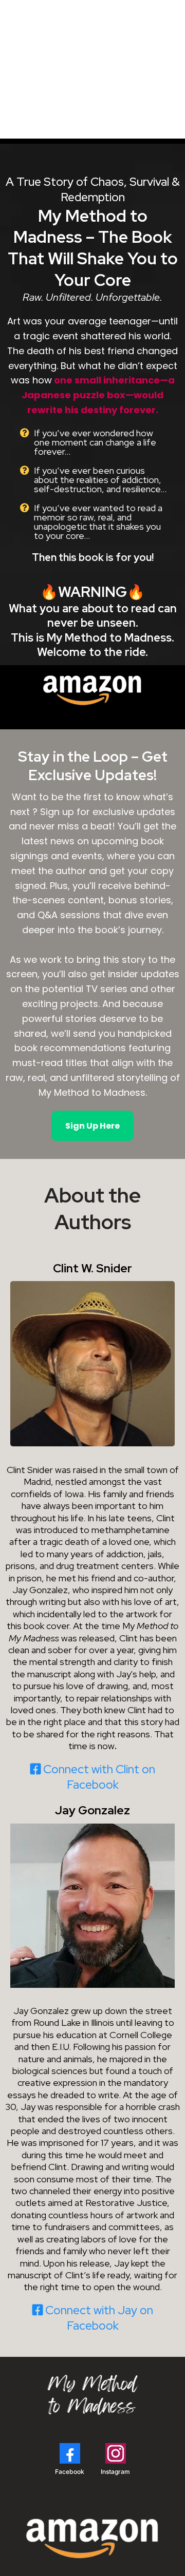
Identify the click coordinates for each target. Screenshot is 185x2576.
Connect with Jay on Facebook (99, 2318)
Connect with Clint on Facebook (99, 1777)
